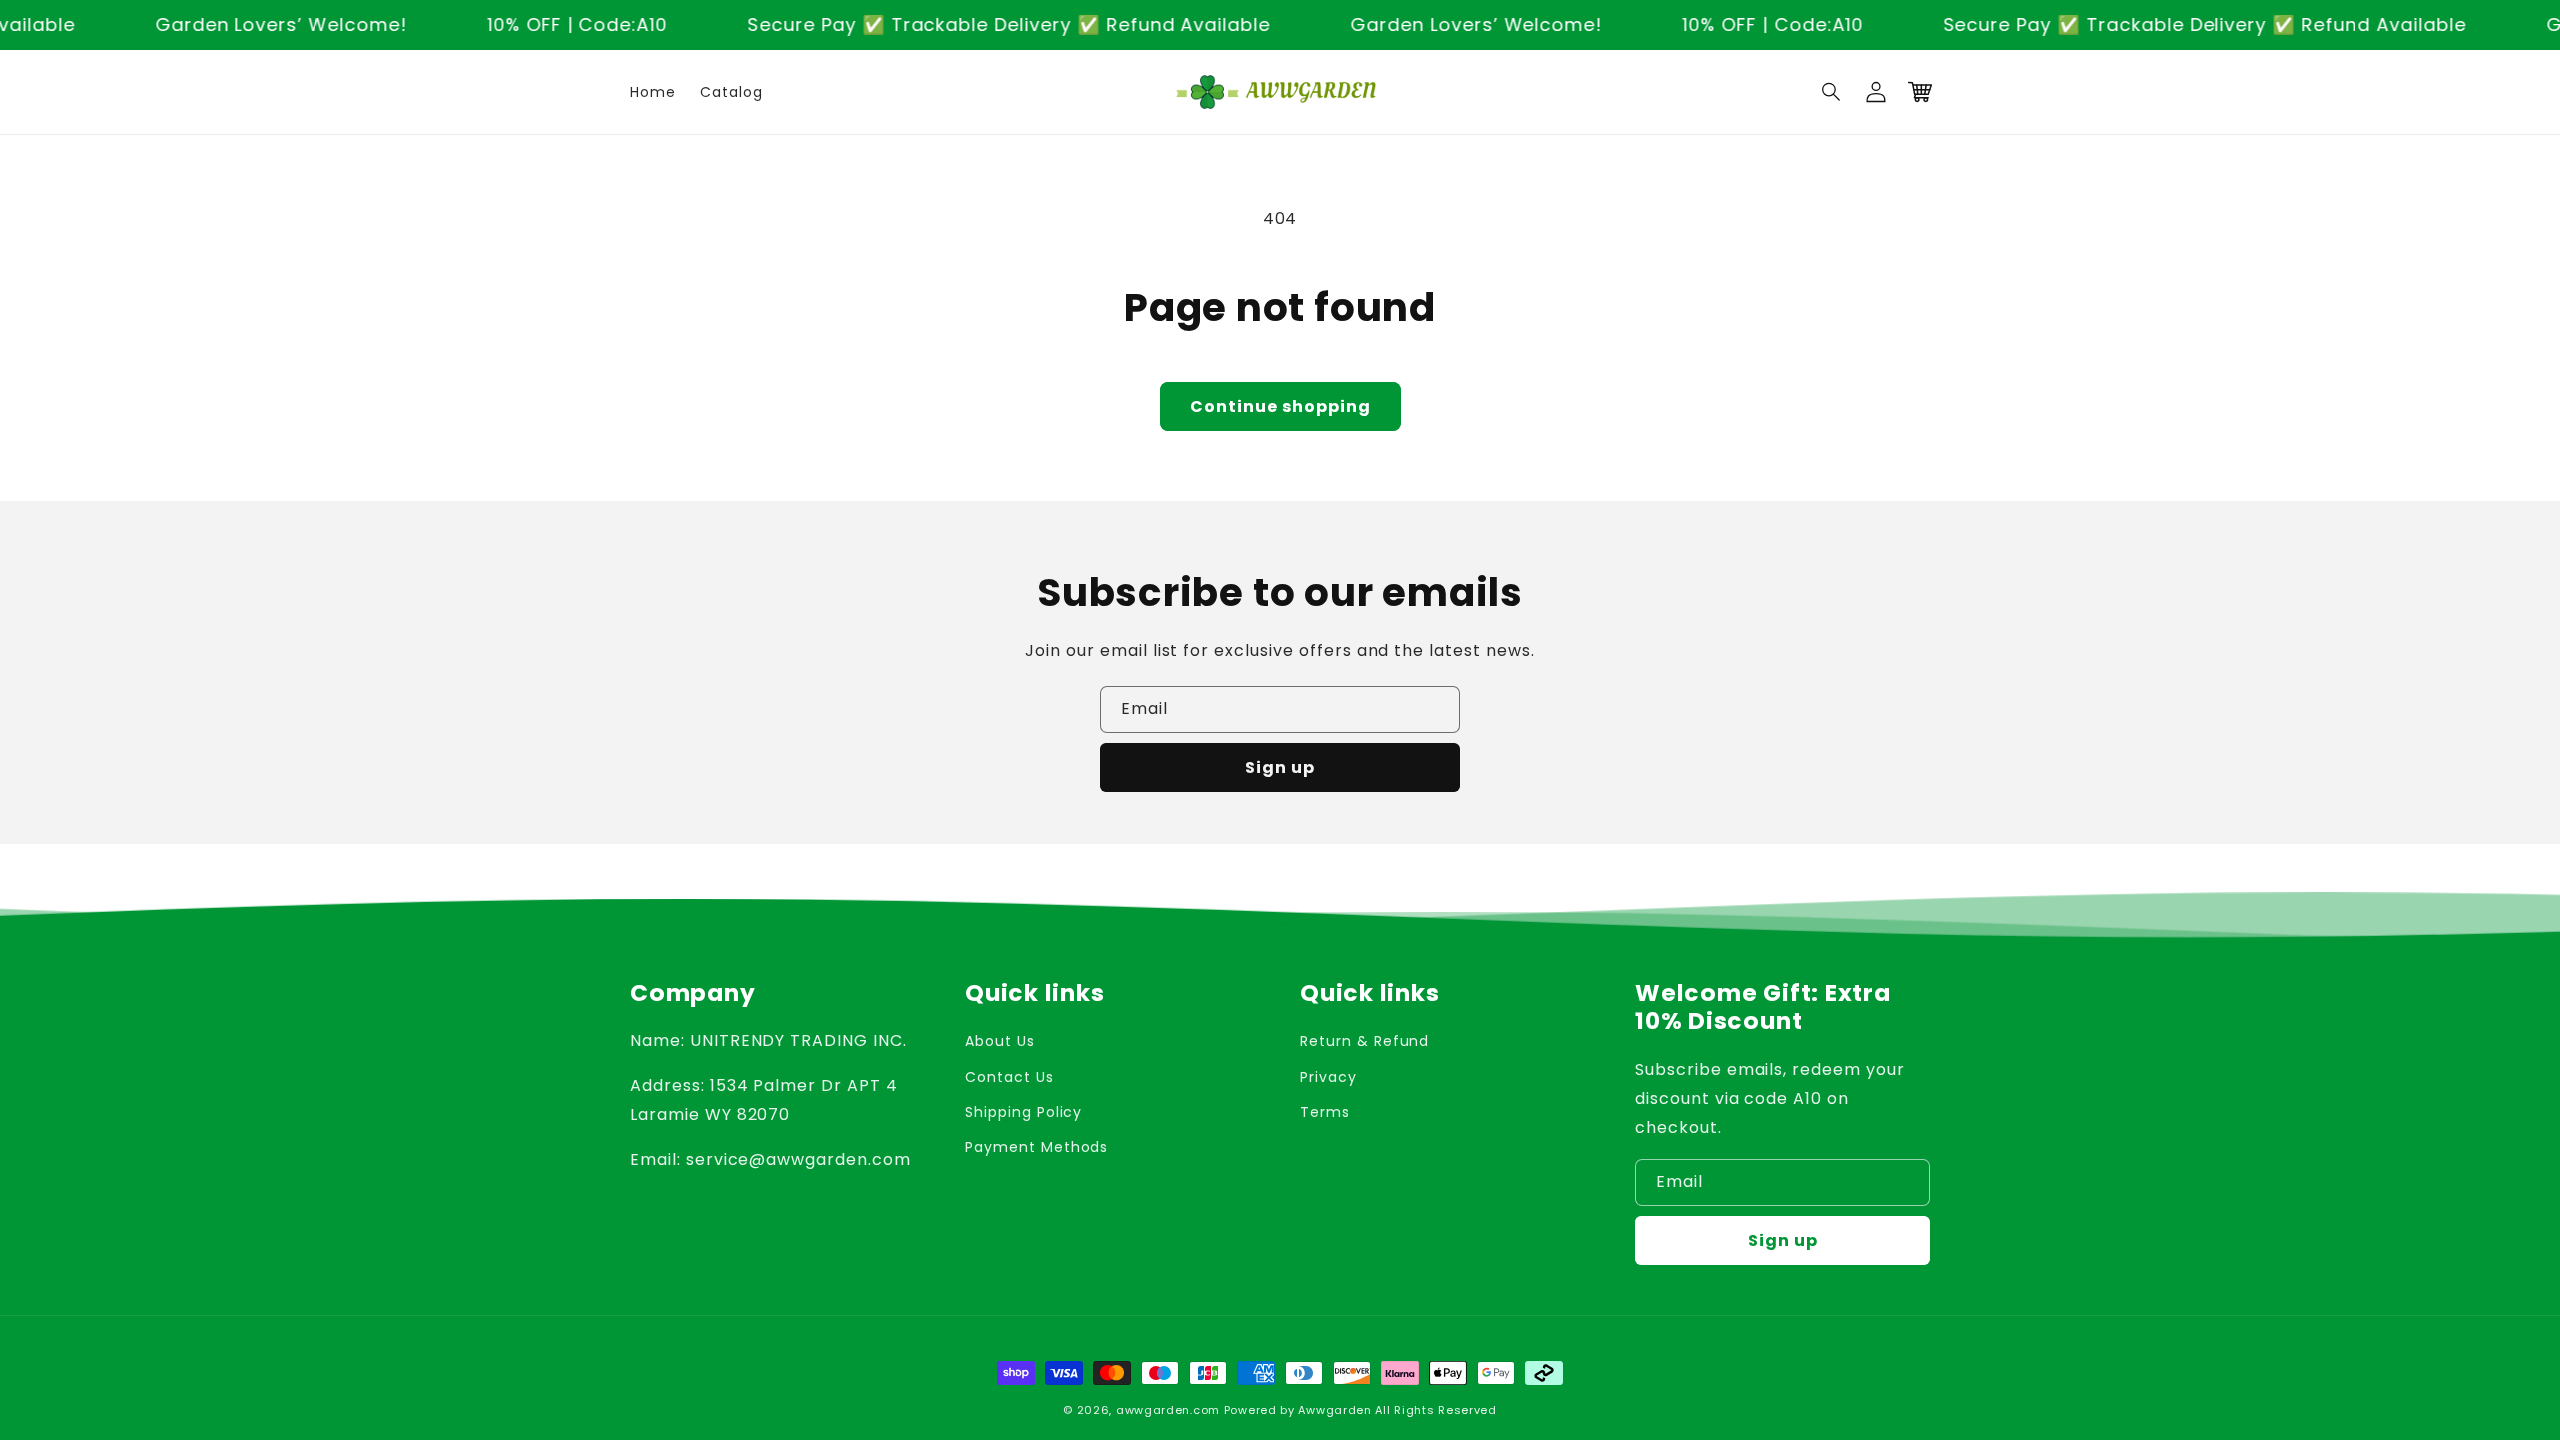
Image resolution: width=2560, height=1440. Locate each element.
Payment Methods (1036, 1147)
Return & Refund (1364, 1041)
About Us (1000, 1041)
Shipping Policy (1023, 1112)
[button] (1832, 92)
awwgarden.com (1168, 1410)
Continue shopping (1280, 406)
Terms (1325, 1112)
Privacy (1328, 1077)
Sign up (1280, 767)
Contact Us (1009, 1077)
